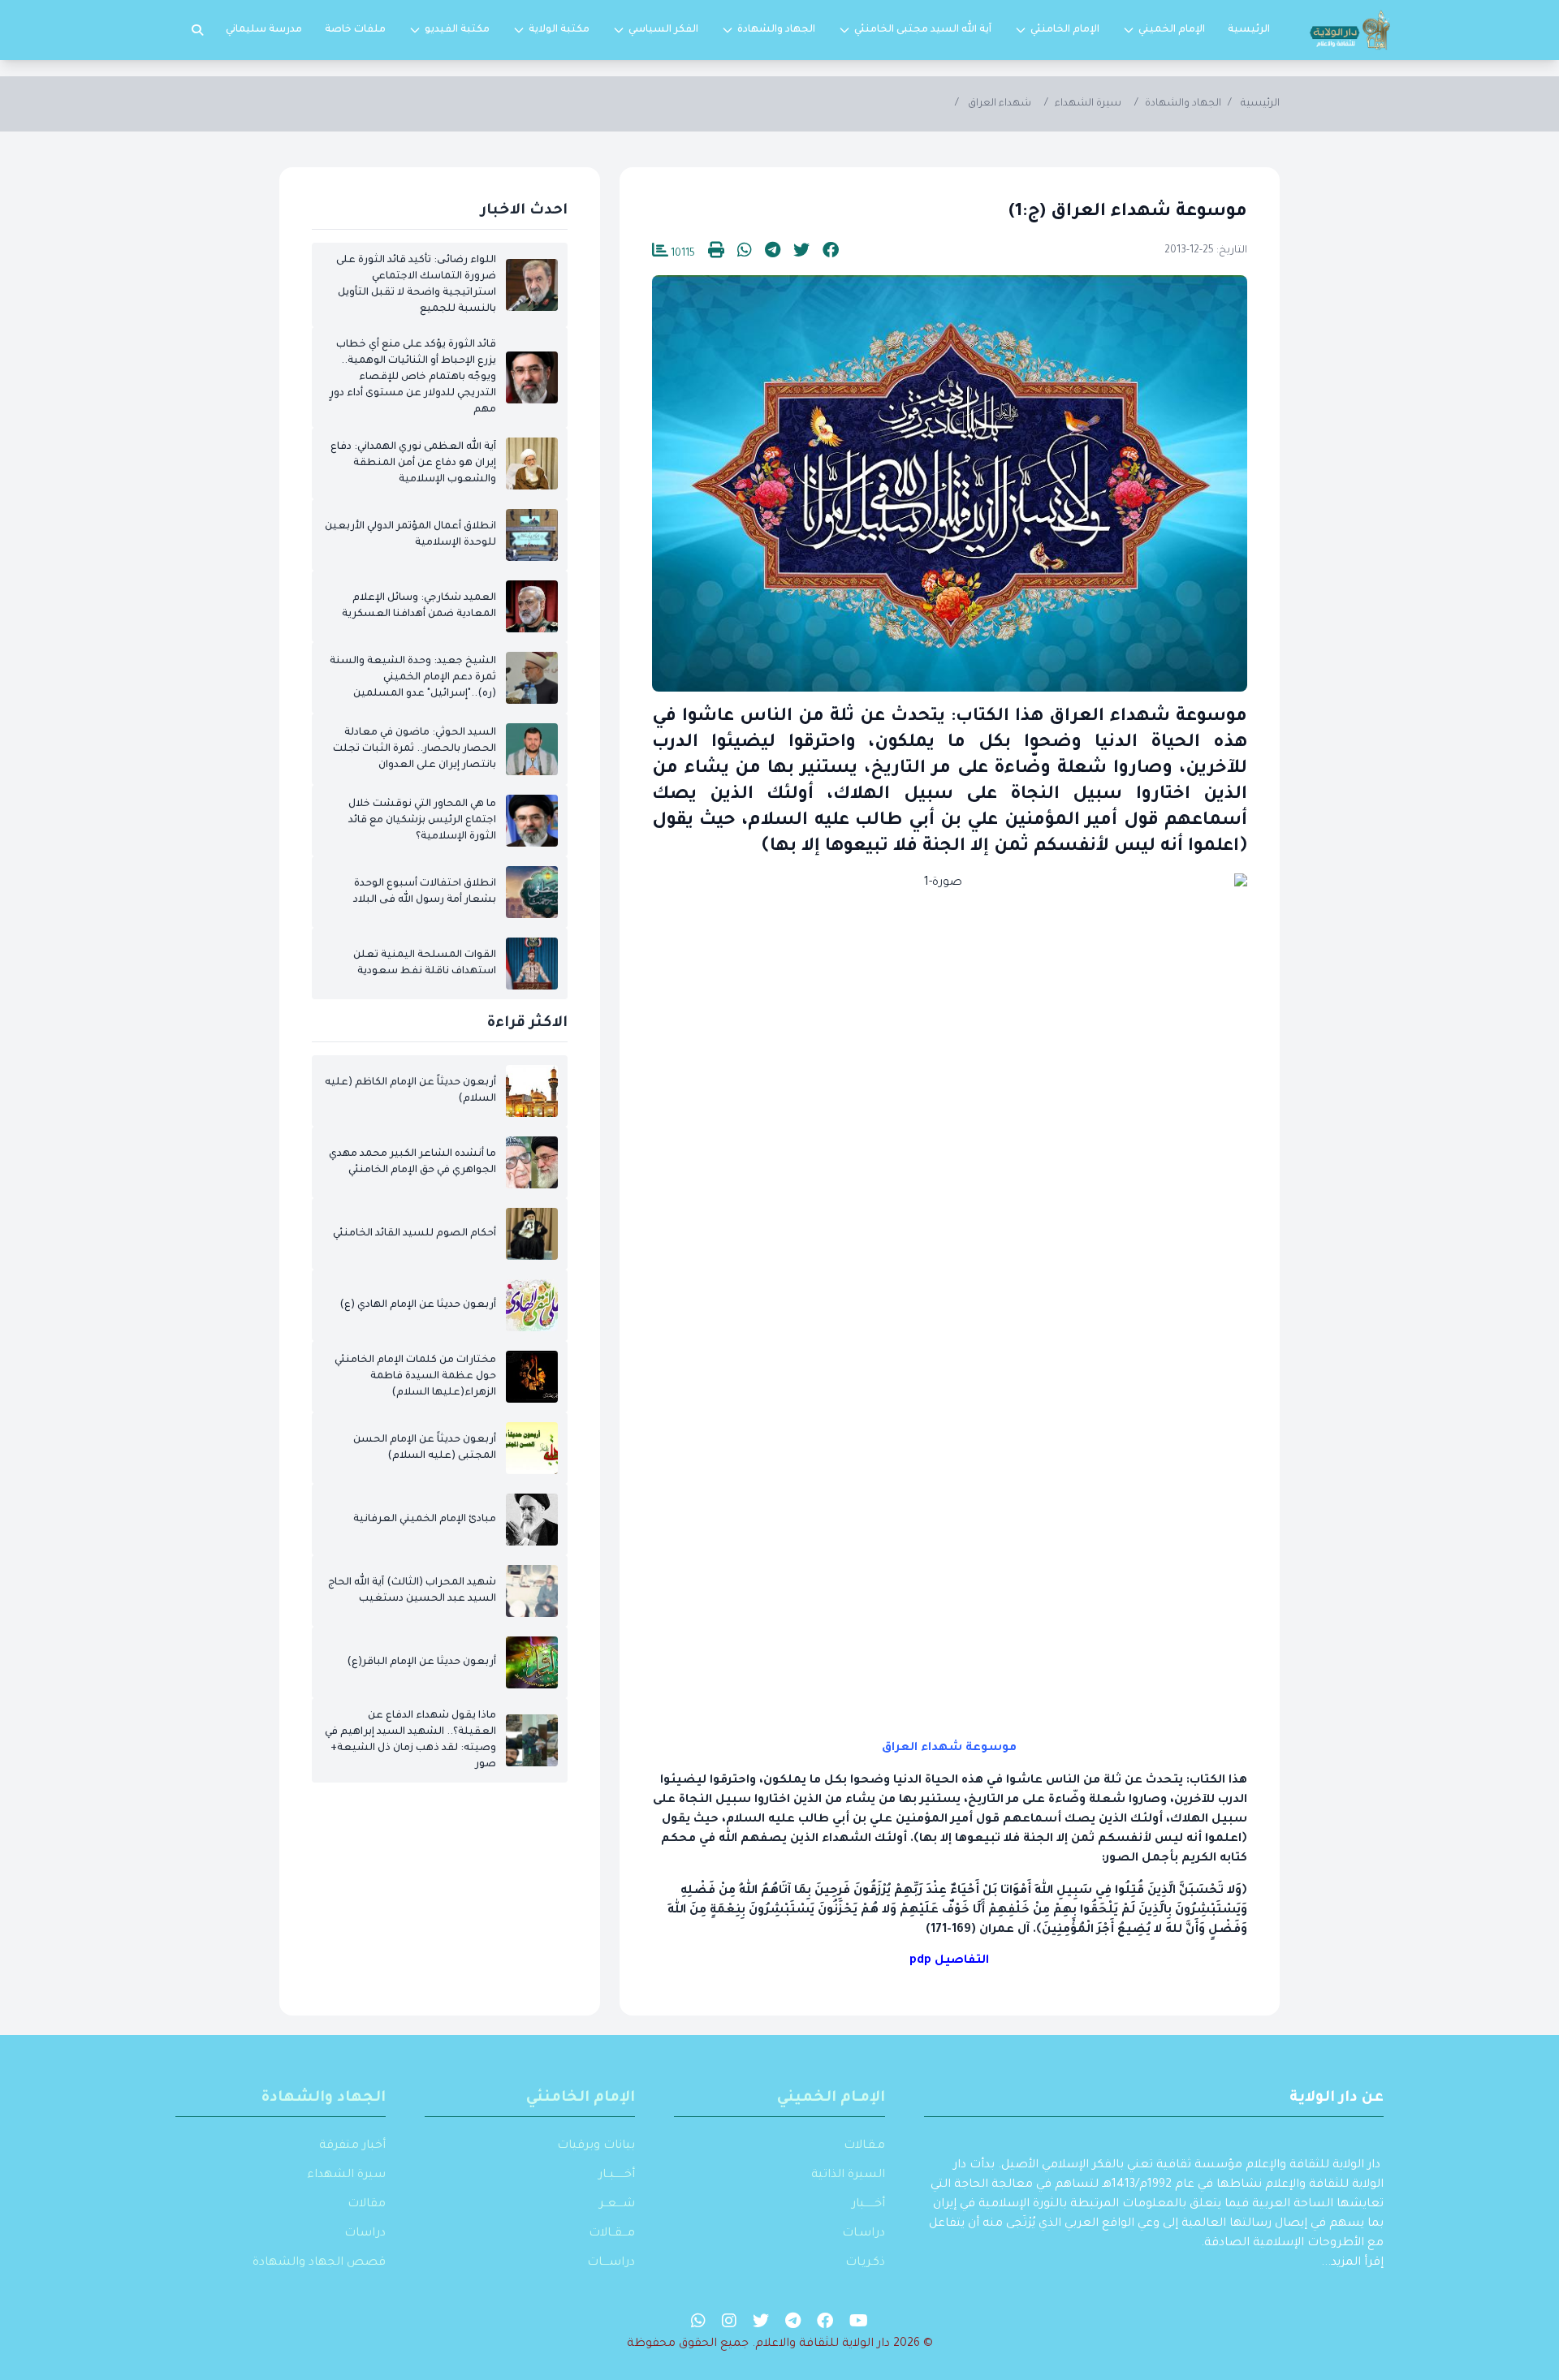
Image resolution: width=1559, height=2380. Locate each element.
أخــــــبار (868, 2205)
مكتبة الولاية (559, 30)
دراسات (365, 2234)
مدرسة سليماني (264, 30)
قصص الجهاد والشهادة (319, 2263)
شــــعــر (617, 2205)
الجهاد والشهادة (776, 30)
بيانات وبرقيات (596, 2146)
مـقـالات (864, 2146)
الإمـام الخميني (831, 2098)
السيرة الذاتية (848, 2175)
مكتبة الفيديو (457, 30)
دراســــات (611, 2263)
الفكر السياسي (663, 30)
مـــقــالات (612, 2234)
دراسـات (864, 2234)
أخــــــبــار (617, 2175)
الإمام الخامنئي (1065, 30)
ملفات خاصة (355, 30)
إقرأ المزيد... (1352, 2263)
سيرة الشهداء (1088, 104)
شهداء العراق (1000, 104)
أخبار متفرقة (352, 2146)
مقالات (367, 2205)
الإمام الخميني (1172, 30)
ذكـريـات (865, 2263)
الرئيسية (1249, 30)
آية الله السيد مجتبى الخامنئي (923, 30)
